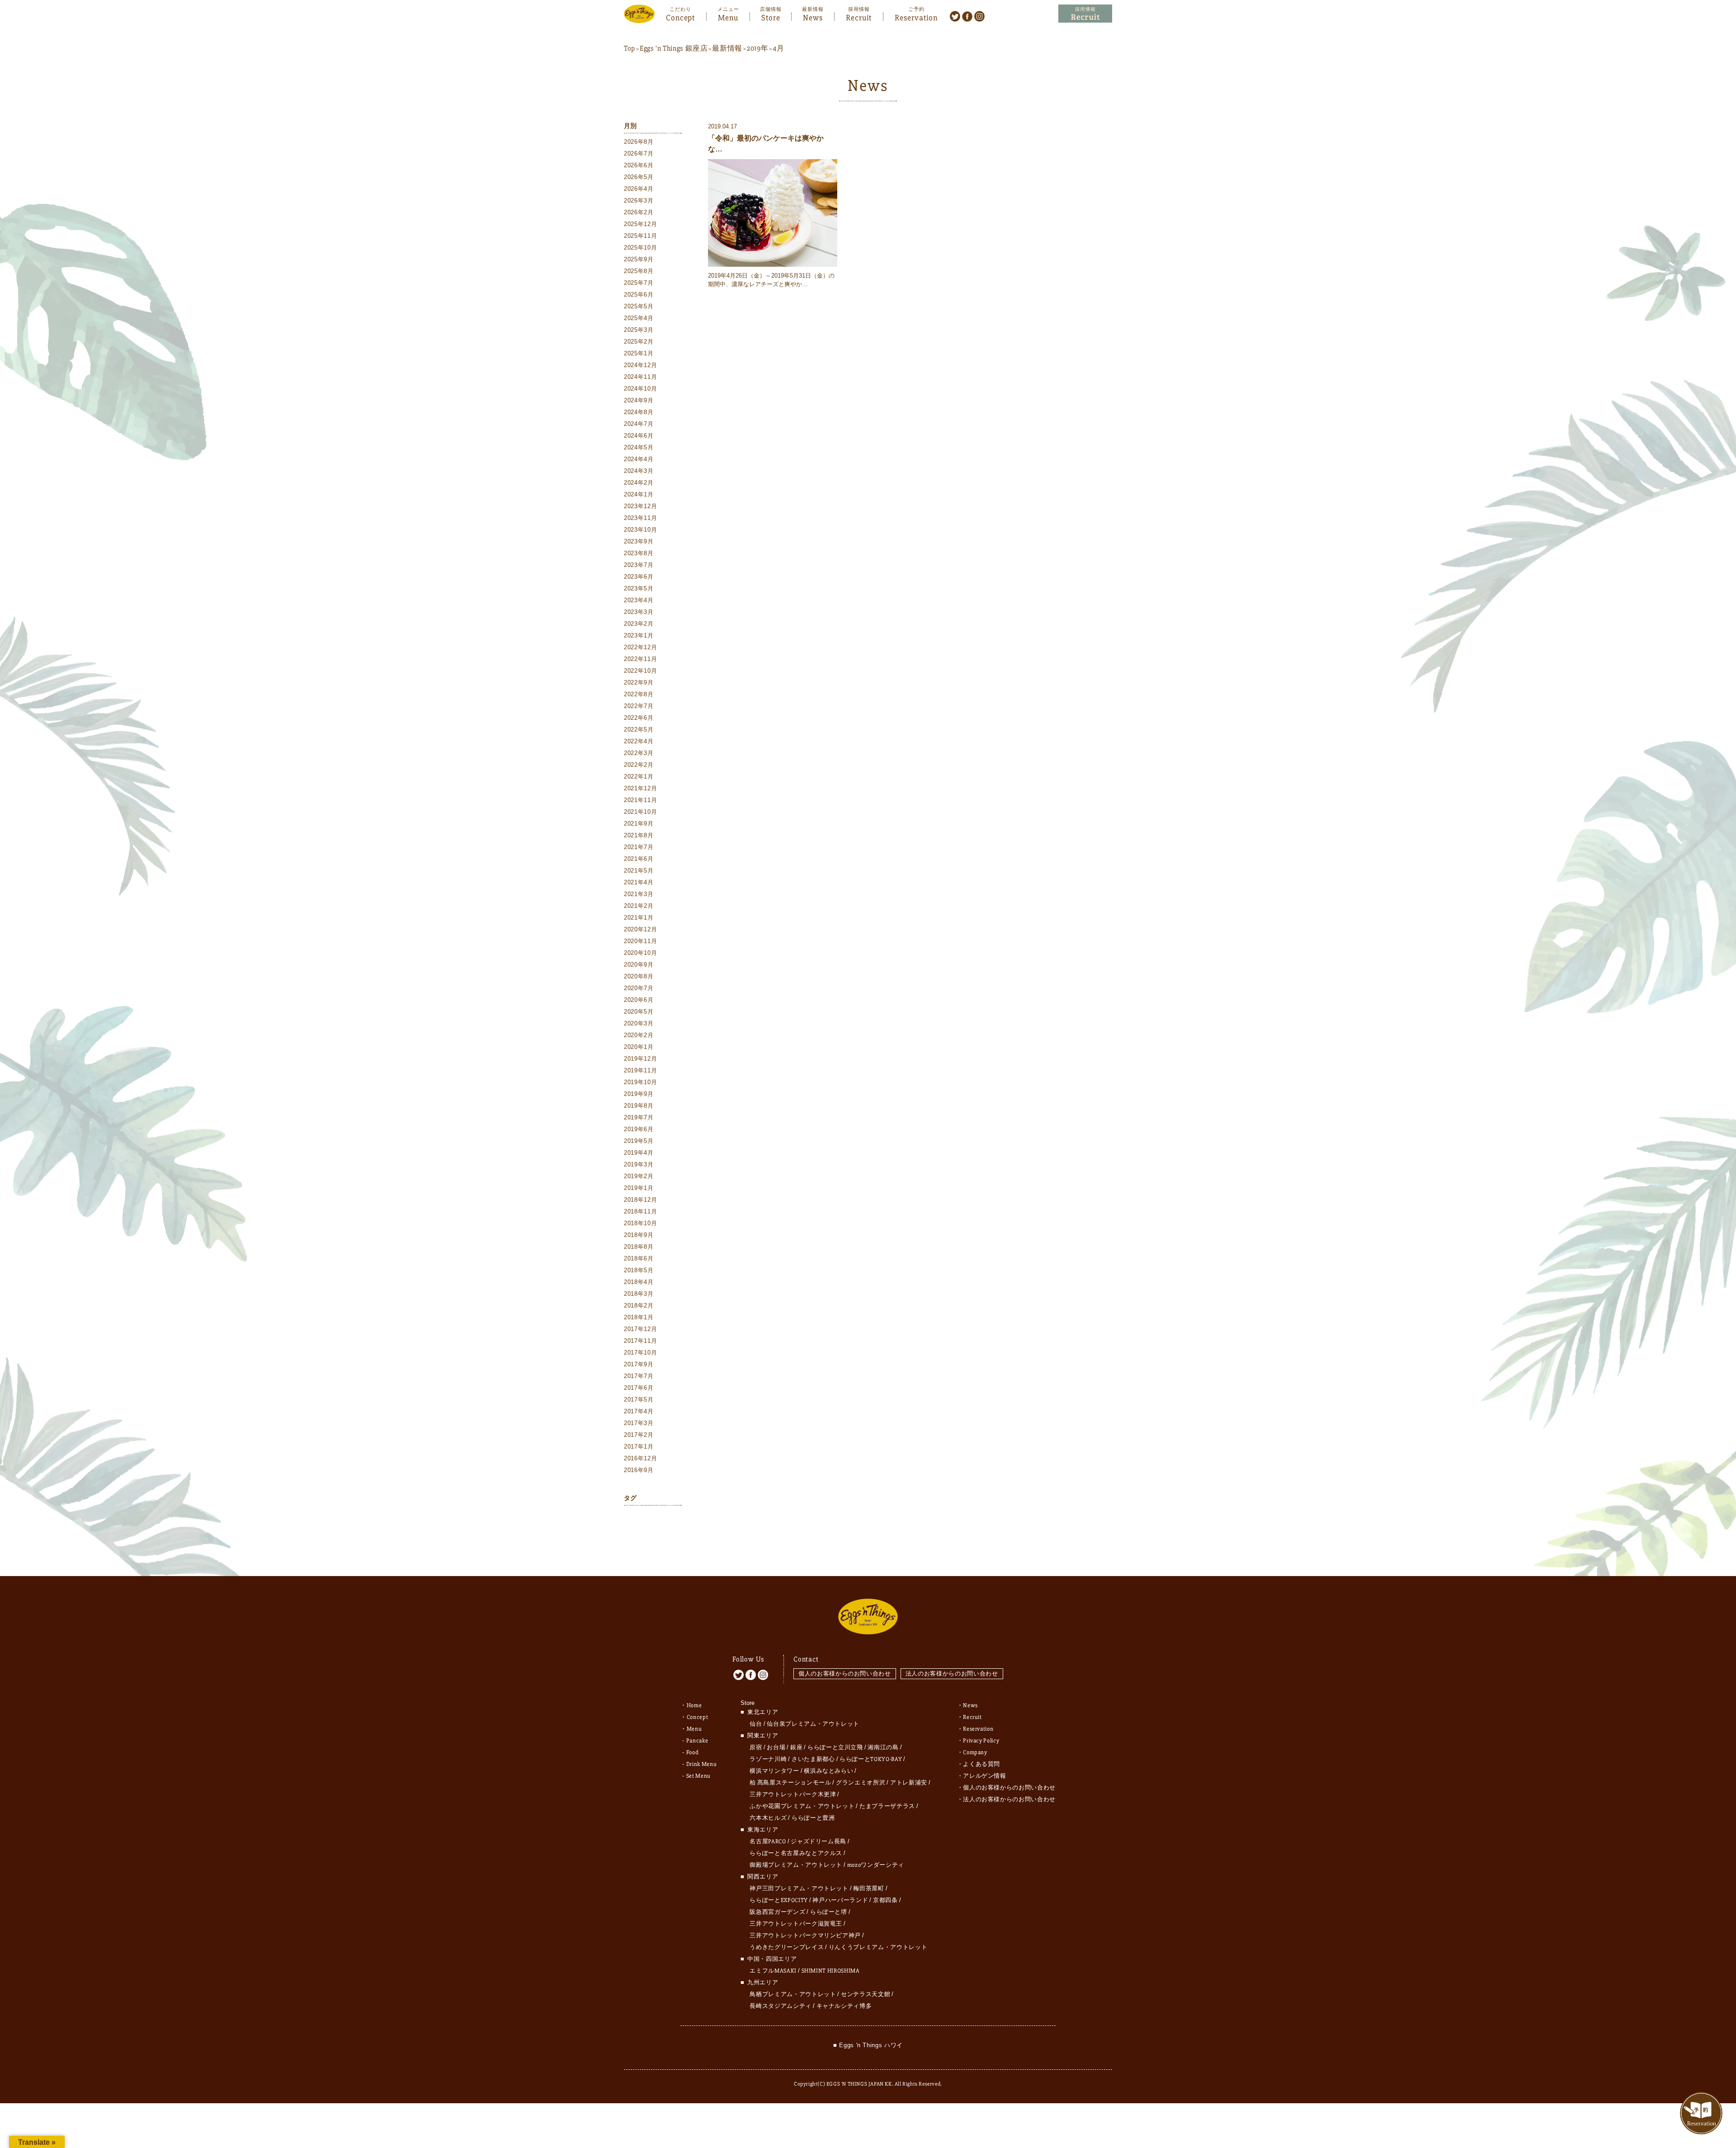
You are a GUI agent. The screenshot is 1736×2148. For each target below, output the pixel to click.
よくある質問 (981, 1764)
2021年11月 (640, 800)
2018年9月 (639, 1235)
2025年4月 (639, 318)
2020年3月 (639, 1023)
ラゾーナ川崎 (768, 1759)
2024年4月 (639, 459)
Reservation (916, 17)
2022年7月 (639, 706)
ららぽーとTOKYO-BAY (871, 1759)
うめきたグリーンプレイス (787, 1947)
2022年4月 (639, 741)
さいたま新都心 (813, 1759)
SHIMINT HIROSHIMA (831, 1971)
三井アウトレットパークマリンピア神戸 (805, 1936)
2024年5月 (639, 447)
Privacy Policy (981, 1741)
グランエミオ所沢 (861, 1783)
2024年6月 (639, 436)
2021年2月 (639, 906)
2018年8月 (639, 1247)
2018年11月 (640, 1211)
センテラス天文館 (866, 1994)
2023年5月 (639, 588)
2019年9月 (639, 1094)
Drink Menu (702, 1764)
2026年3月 (639, 201)
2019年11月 (640, 1070)
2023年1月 (639, 635)
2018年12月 (640, 1200)
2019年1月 (639, 1188)
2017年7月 (639, 1376)
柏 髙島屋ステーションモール (790, 1783)
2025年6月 (639, 295)
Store (771, 17)
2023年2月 (639, 624)
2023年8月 (639, 553)
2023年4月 (639, 600)
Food (693, 1752)
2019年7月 (639, 1117)
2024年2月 (639, 483)
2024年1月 (639, 494)
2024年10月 (640, 389)
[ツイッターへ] (955, 16)
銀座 (796, 1747)
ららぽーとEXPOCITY (778, 1900)
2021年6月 (639, 859)
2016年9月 (639, 1470)
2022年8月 (639, 694)
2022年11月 (640, 659)
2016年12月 (640, 1458)
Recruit (859, 17)
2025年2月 (639, 342)
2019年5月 (639, 1141)
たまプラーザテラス (887, 1806)
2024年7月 (639, 424)
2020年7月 (639, 988)
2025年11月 (640, 236)
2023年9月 (639, 541)
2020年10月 (640, 953)
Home (694, 1705)
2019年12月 (640, 1059)
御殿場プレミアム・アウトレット (796, 1865)
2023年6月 (639, 577)
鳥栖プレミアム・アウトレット (793, 1994)
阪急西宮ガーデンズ (777, 1912)
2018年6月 (639, 1258)
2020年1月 (639, 1047)
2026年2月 (639, 212)
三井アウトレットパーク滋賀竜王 (796, 1924)
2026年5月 (639, 177)
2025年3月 (639, 330)
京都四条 (885, 1900)
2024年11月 (640, 377)
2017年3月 (639, 1423)
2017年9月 (639, 1364)
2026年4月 (639, 189)
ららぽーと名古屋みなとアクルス (796, 1853)
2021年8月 (639, 835)
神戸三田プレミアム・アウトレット (799, 1888)
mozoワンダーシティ (876, 1865)
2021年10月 (640, 812)
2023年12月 (640, 506)
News (813, 17)
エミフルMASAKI (773, 1971)
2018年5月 (639, 1270)
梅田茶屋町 (868, 1888)
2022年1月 (639, 777)
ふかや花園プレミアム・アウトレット (802, 1806)
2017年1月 (639, 1447)
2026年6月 (639, 165)
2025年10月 (640, 248)
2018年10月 (640, 1223)
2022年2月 (639, 765)
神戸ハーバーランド (840, 1900)
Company (975, 1752)
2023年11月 (640, 518)
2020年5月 (639, 1012)
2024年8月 (639, 412)
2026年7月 (639, 153)
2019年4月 (639, 1153)
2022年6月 (639, 718)
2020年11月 (640, 941)
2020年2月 (639, 1035)
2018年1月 (639, 1317)
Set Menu (698, 1776)
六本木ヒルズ (768, 1818)
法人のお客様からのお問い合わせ (952, 1674)
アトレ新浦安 (909, 1783)
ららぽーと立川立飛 (835, 1747)
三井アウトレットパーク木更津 (793, 1794)
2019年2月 (639, 1176)
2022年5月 (639, 729)
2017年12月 (640, 1329)
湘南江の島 (883, 1747)
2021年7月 (639, 847)
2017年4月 (639, 1411)
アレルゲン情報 (985, 1776)
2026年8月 (639, 142)
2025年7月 (639, 283)
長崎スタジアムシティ (781, 2006)
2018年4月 (639, 1282)
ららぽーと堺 (829, 1912)
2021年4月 (639, 882)
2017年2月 (639, 1435)
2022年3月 (639, 753)
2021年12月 (640, 788)
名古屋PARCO (768, 1841)
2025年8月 (639, 271)
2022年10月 (640, 671)
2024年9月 (639, 400)
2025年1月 (639, 353)
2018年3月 (639, 1294)
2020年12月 (640, 929)
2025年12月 (640, 224)
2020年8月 (639, 976)
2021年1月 (639, 918)
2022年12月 (640, 647)
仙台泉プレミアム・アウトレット (813, 1724)
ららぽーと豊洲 (813, 1818)
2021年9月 (639, 824)
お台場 (776, 1747)
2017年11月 (640, 1341)
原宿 (756, 1747)
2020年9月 (639, 965)
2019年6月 (639, 1129)
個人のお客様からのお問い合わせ (845, 1674)
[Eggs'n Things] (639, 17)
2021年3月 (639, 894)
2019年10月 (640, 1082)
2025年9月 (639, 259)
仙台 (756, 1724)
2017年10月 (640, 1353)
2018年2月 (639, 1305)
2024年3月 (639, 471)
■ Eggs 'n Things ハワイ (868, 2045)
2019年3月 (639, 1164)
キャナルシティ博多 (844, 2006)
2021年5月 (639, 871)
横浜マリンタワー (774, 1771)
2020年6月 (639, 1000)
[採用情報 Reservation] (1085, 14)
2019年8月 (639, 1106)
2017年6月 (639, 1388)
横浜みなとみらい (828, 1771)
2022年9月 (639, 682)
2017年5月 (639, 1400)
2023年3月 (639, 612)
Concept (680, 17)
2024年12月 (640, 365)
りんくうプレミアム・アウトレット (878, 1947)
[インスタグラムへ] (979, 16)
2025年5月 (639, 306)
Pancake (697, 1741)
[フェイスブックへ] (967, 16)
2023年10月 (640, 530)
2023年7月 (639, 565)
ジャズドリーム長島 (818, 1841)
